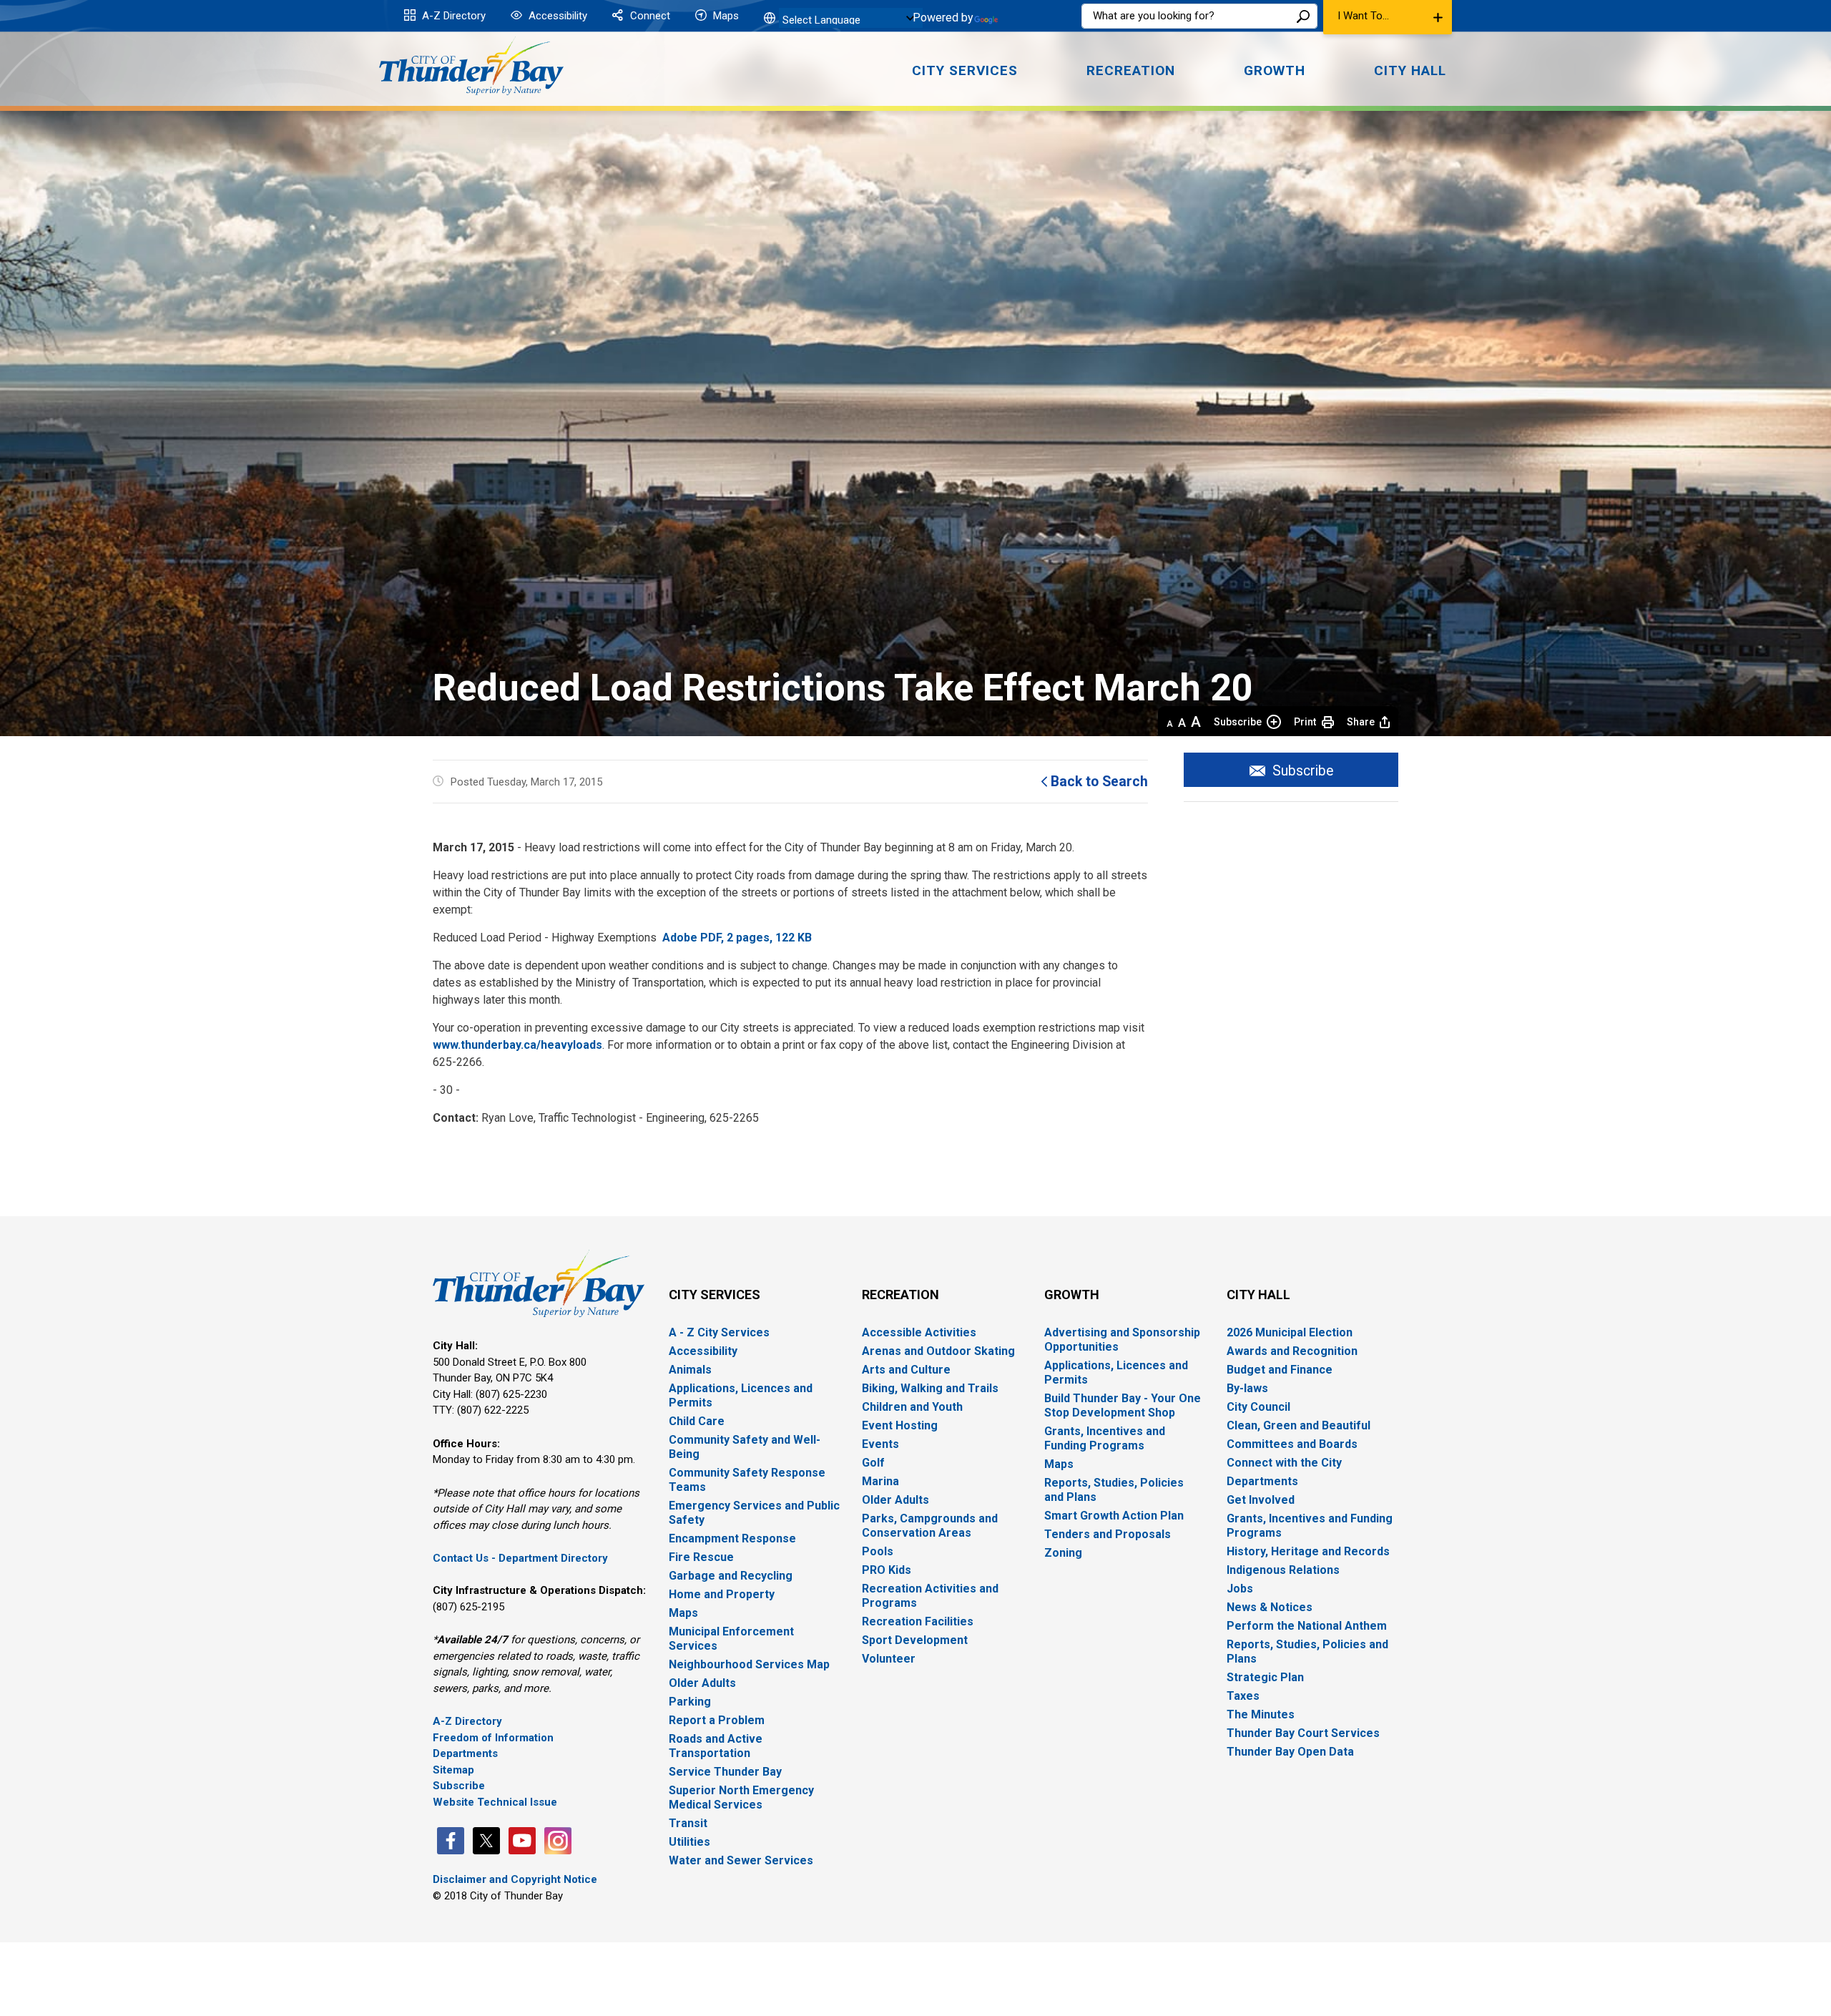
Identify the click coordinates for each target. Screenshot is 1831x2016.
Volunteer (889, 1659)
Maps (725, 16)
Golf (873, 1463)
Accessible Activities (919, 1332)
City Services (715, 1295)
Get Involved (1261, 1500)
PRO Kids (887, 1570)
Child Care (697, 1421)
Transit (688, 1823)
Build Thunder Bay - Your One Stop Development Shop (1123, 1405)
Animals (690, 1370)
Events (880, 1444)
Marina (880, 1481)
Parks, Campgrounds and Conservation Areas (930, 1526)
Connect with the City (1284, 1463)
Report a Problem (717, 1720)
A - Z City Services (719, 1332)
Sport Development (915, 1640)
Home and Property (722, 1594)
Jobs (1240, 1589)
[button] (1388, 17)
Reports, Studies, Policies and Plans (1114, 1490)
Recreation (900, 1295)
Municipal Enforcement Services (731, 1639)
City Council (1258, 1407)
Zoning (1063, 1553)
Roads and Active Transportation (716, 1746)
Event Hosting (900, 1425)
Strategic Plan (1265, 1677)
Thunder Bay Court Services (1303, 1733)
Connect (649, 16)
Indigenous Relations (1283, 1570)
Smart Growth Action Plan (1114, 1516)
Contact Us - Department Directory (520, 1558)
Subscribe (1238, 722)
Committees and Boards (1292, 1444)
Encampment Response (732, 1538)
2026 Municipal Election (1290, 1332)
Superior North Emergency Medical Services (741, 1797)
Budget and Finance (1280, 1370)
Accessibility (556, 16)
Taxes (1243, 1696)
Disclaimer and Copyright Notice (515, 1879)
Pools (878, 1551)
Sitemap (453, 1770)
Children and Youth (912, 1407)
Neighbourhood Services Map (749, 1664)
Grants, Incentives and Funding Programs (1105, 1438)
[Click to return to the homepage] (471, 66)
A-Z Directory (452, 16)
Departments (465, 1753)
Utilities (689, 1842)
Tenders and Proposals (1108, 1534)
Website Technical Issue (495, 1802)
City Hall (1258, 1295)
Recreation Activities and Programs (930, 1596)
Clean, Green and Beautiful (1299, 1425)
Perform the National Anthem (1307, 1626)
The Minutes (1261, 1714)
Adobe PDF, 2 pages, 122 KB (738, 938)
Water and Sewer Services (741, 1860)
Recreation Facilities (918, 1621)
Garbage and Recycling (731, 1576)
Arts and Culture (906, 1370)
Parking (690, 1702)
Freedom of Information (493, 1738)
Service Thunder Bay (725, 1772)
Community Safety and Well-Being (745, 1447)
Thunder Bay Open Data (1290, 1752)
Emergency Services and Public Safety (754, 1513)
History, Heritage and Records (1308, 1551)
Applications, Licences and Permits (741, 1395)
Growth (1072, 1295)
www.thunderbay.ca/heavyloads (517, 1045)
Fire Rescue (701, 1557)
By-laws (1247, 1388)
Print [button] (1305, 722)
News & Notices (1270, 1607)
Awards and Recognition (1292, 1351)
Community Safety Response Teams (747, 1480)
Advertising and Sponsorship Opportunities (1122, 1340)
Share (1361, 722)
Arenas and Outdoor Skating (938, 1351)
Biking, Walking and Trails (930, 1388)
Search (1303, 16)
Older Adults (702, 1683)
